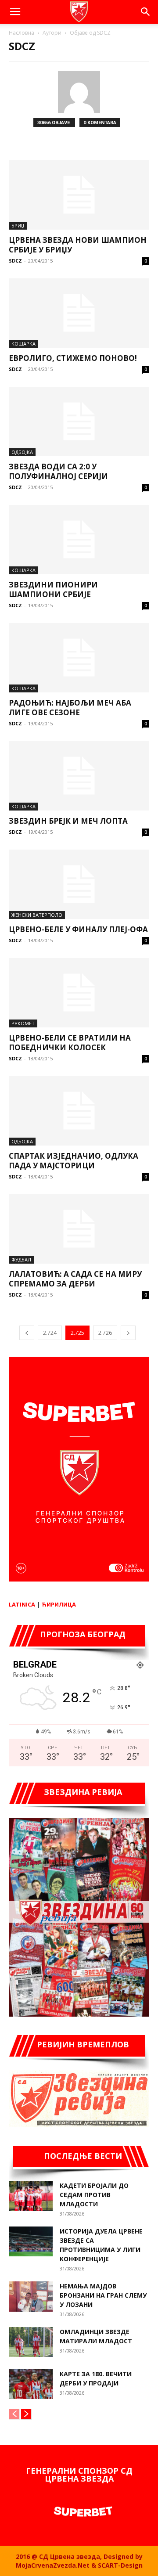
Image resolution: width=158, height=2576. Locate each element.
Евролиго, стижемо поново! (73, 358)
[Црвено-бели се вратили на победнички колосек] (79, 993)
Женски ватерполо (37, 915)
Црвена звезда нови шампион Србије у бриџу (78, 245)
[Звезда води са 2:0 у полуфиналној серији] (79, 422)
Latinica (22, 1604)
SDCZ (15, 261)
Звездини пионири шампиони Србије (53, 589)
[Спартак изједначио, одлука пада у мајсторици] (79, 1111)
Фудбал (21, 1259)
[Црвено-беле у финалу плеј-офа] (79, 884)
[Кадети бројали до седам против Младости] (31, 2196)
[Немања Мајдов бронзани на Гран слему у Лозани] (31, 2297)
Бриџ (18, 225)
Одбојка (22, 452)
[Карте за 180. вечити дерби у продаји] (31, 2384)
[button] (15, 12)
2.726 (105, 1333)
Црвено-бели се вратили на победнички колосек (70, 1043)
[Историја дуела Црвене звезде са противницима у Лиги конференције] (31, 2242)
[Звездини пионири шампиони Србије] (79, 540)
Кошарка (23, 344)
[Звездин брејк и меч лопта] (79, 776)
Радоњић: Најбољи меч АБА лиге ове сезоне (70, 708)
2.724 (50, 1333)
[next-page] (128, 1333)
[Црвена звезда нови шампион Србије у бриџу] (79, 195)
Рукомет (23, 1023)
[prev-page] (27, 1333)
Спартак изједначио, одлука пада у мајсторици (74, 1161)
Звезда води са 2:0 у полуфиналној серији (58, 471)
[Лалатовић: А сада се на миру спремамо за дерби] (79, 1229)
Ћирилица (59, 1604)
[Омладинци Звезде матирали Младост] (31, 2342)
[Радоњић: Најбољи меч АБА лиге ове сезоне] (79, 658)
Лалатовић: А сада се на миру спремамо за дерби (75, 1279)
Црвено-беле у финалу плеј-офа (78, 929)
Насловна (22, 33)
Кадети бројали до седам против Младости (94, 2195)
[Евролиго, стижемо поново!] (79, 313)
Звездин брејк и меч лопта (68, 821)
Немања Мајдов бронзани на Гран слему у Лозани (103, 2295)
